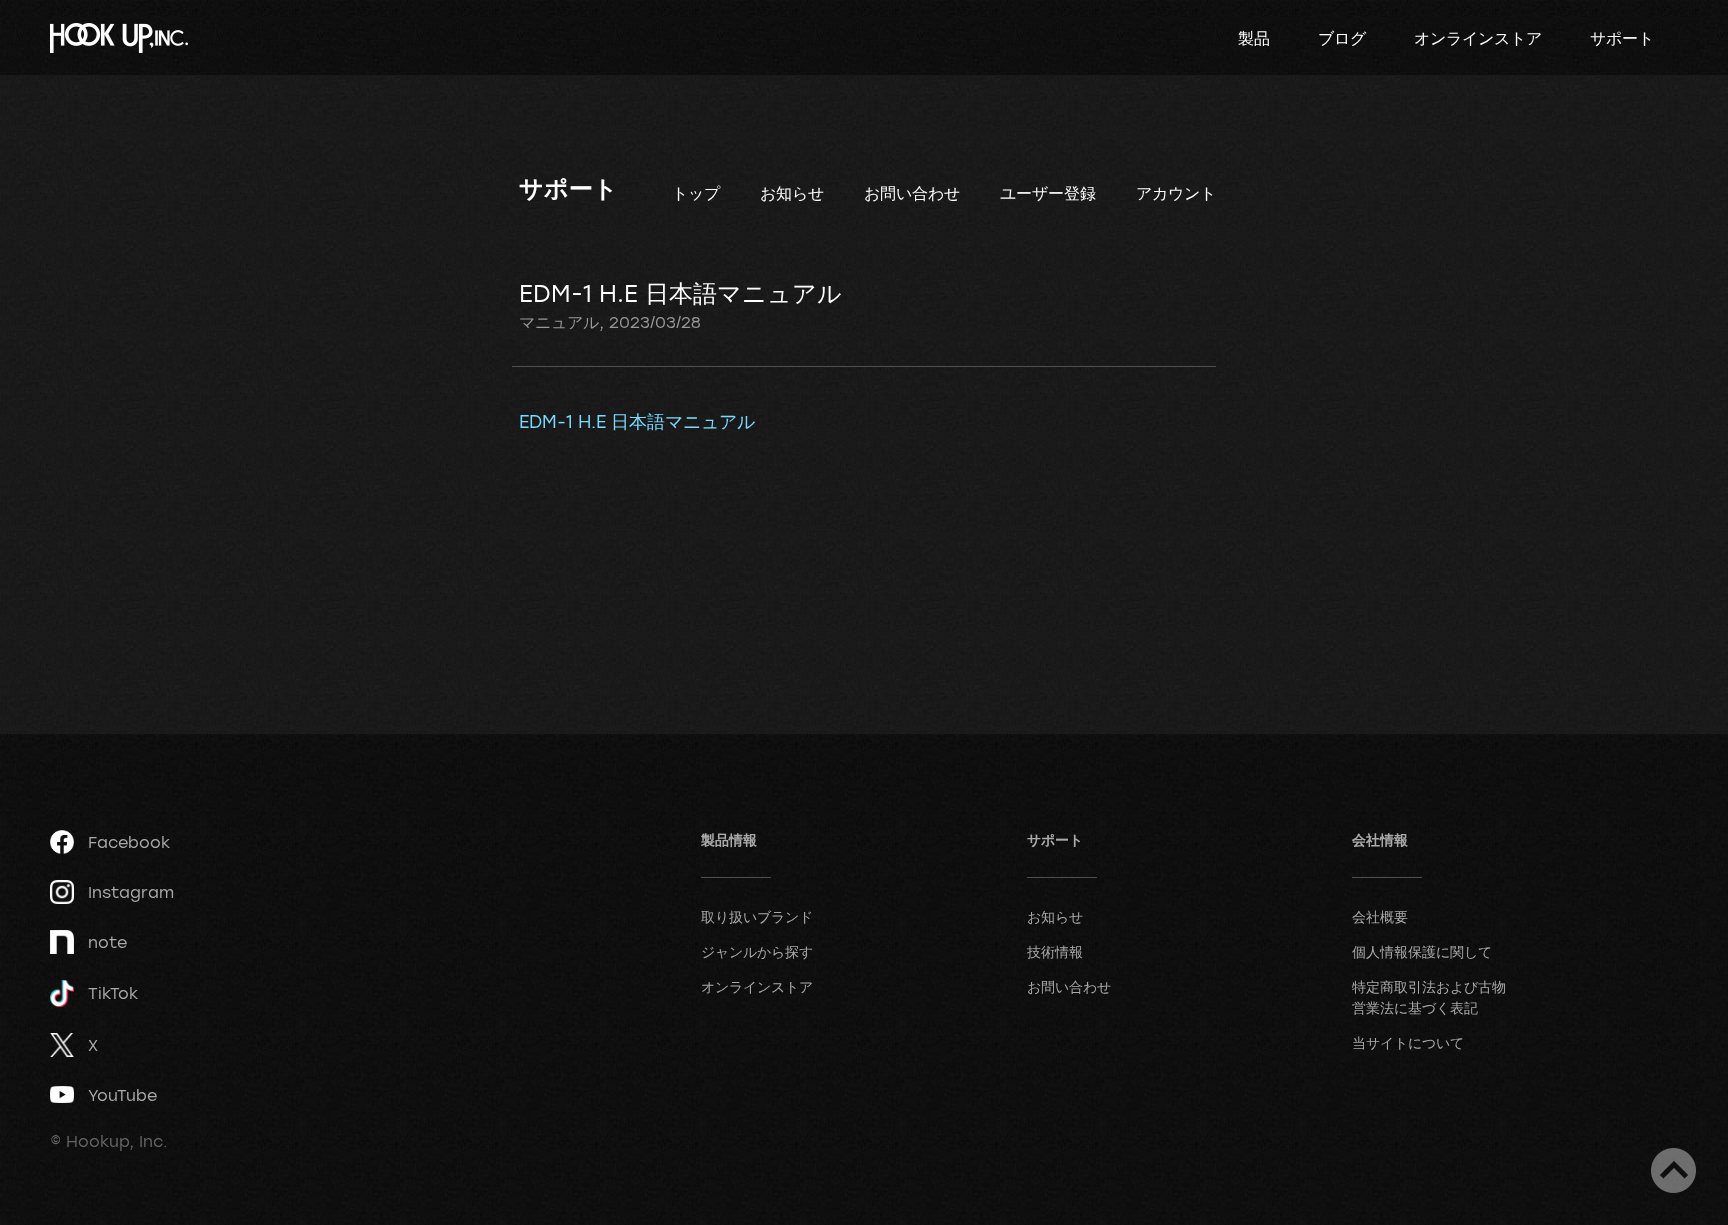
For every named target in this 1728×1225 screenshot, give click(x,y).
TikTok (113, 993)
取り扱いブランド (757, 916)
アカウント (1176, 193)
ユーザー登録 (1048, 193)
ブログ (1342, 38)
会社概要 (1380, 916)
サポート (1622, 38)
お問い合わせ (912, 193)
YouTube (122, 1095)
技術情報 (1055, 951)
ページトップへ (1673, 1170)
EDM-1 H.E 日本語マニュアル (637, 421)
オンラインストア (1478, 38)
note (107, 942)
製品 (1254, 38)
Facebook (129, 842)
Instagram (131, 892)
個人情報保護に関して (1422, 951)
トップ (696, 193)
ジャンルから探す (757, 951)
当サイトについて (1408, 1042)
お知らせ (792, 193)
